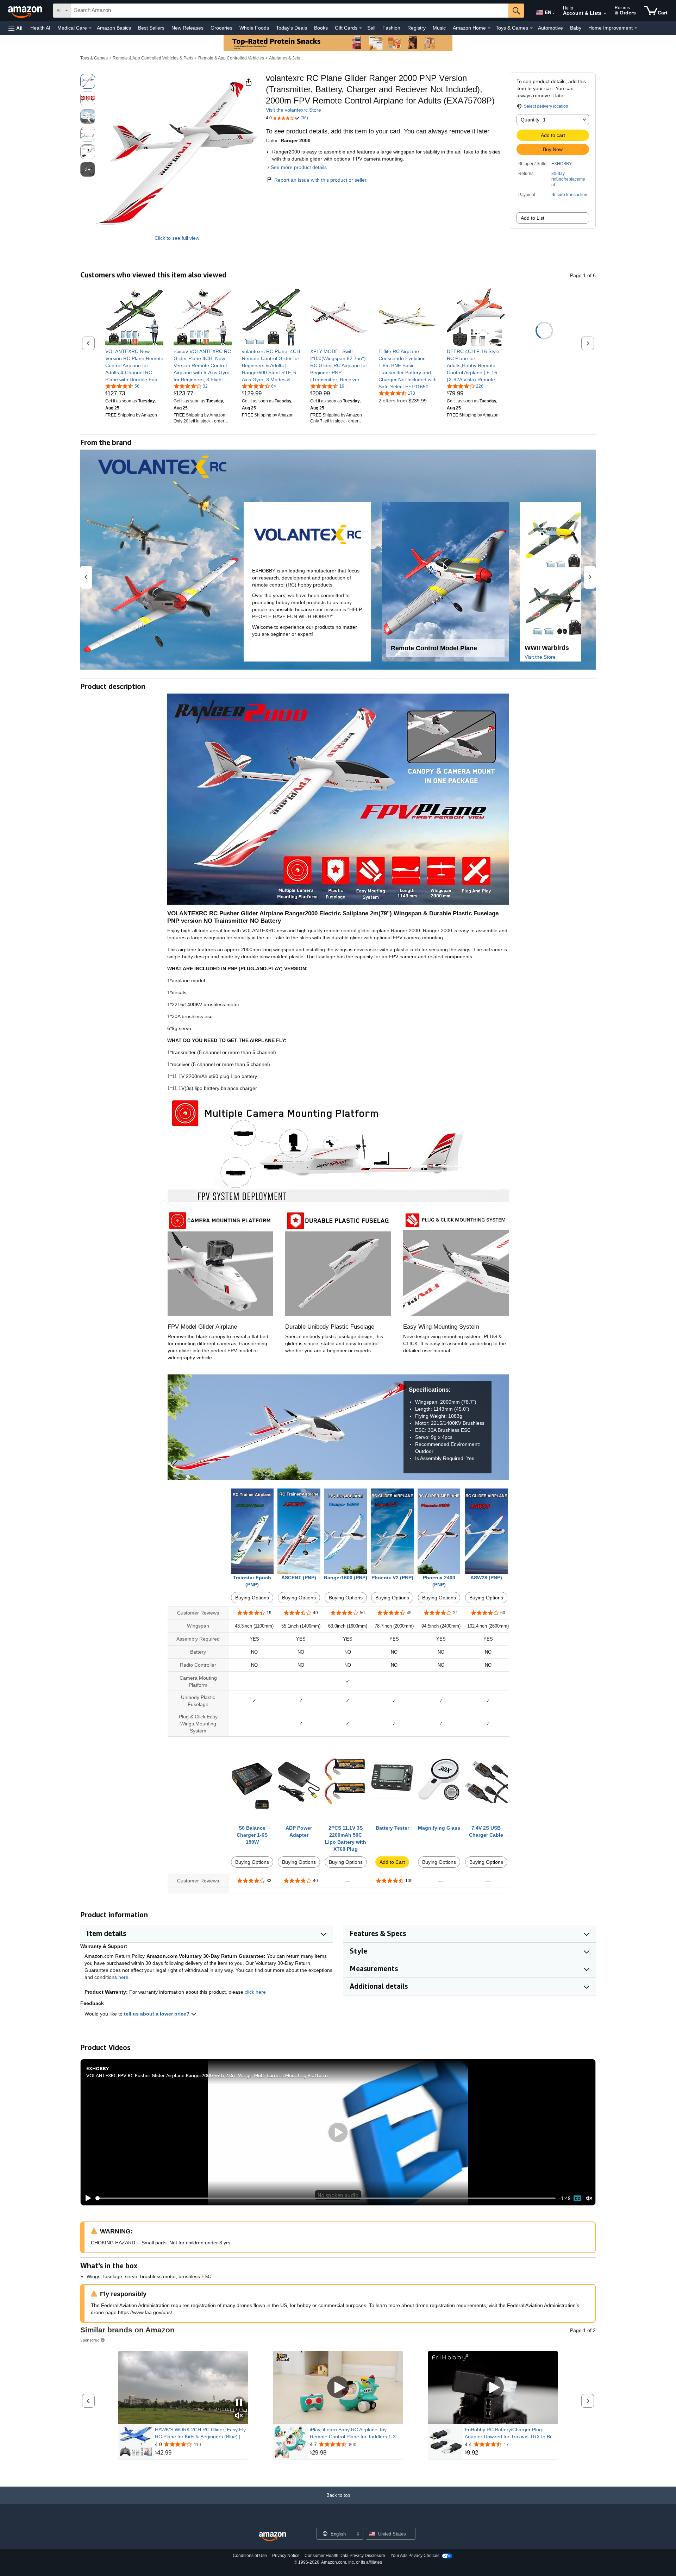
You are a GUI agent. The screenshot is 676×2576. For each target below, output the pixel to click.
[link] (134, 365)
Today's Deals (292, 28)
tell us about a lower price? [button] (157, 2014)
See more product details (299, 167)
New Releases (187, 28)
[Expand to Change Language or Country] (553, 13)
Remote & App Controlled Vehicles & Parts (153, 58)
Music (439, 28)
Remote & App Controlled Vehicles (231, 58)
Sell (371, 28)
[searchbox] (290, 11)
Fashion (391, 28)
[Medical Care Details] (90, 28)
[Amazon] (26, 11)
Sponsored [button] (90, 2340)
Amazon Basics (114, 28)
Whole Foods (254, 28)
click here (255, 1992)
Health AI (40, 28)
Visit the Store (540, 657)
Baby (576, 28)
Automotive (550, 28)
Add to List (533, 218)
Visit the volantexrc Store (293, 110)
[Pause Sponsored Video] (239, 2403)
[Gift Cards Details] (361, 28)
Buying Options (252, 1598)
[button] (15, 28)
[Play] (86, 2198)
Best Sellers (151, 28)
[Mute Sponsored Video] (239, 2416)
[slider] (326, 2198)
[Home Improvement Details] (636, 28)
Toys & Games (94, 58)
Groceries (221, 28)
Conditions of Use (250, 2556)
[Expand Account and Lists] (605, 14)
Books (321, 28)
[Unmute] (589, 2198)
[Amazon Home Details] (489, 28)
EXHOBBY (562, 164)
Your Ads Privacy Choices (415, 2556)
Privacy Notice (286, 2556)
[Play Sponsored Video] (338, 2388)
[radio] (88, 81)
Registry (417, 28)
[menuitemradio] (577, 2198)
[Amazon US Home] (273, 2537)
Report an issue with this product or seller (320, 180)
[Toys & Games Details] (531, 28)
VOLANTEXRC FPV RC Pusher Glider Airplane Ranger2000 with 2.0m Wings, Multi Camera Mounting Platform (207, 2075)
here (123, 1977)
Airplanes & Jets (284, 58)
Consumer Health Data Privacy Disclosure (345, 2556)
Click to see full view (177, 238)
